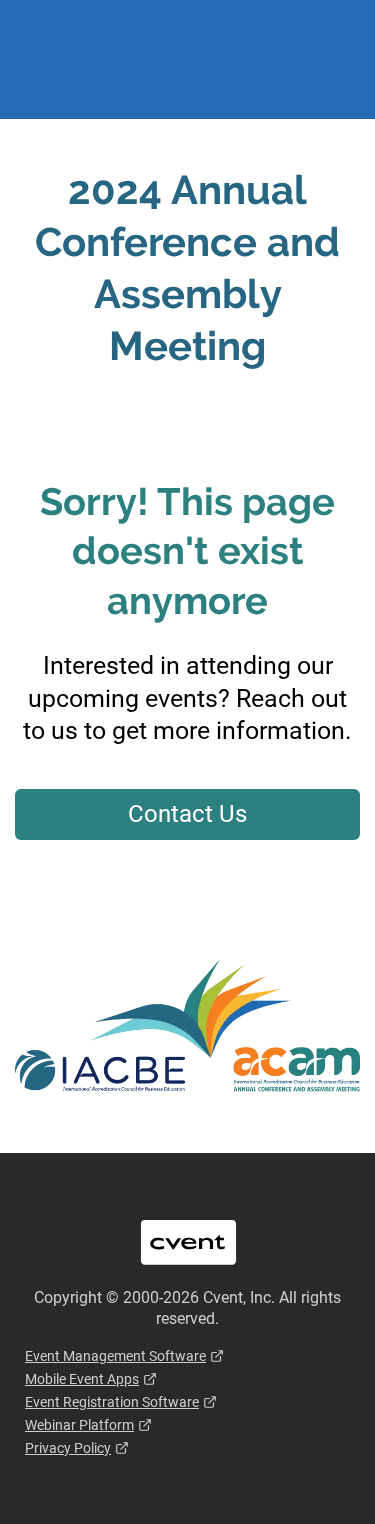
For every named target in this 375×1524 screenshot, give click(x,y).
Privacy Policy (68, 1448)
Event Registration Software (112, 1402)
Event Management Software (115, 1356)
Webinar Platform (79, 1425)
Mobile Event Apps (82, 1379)
